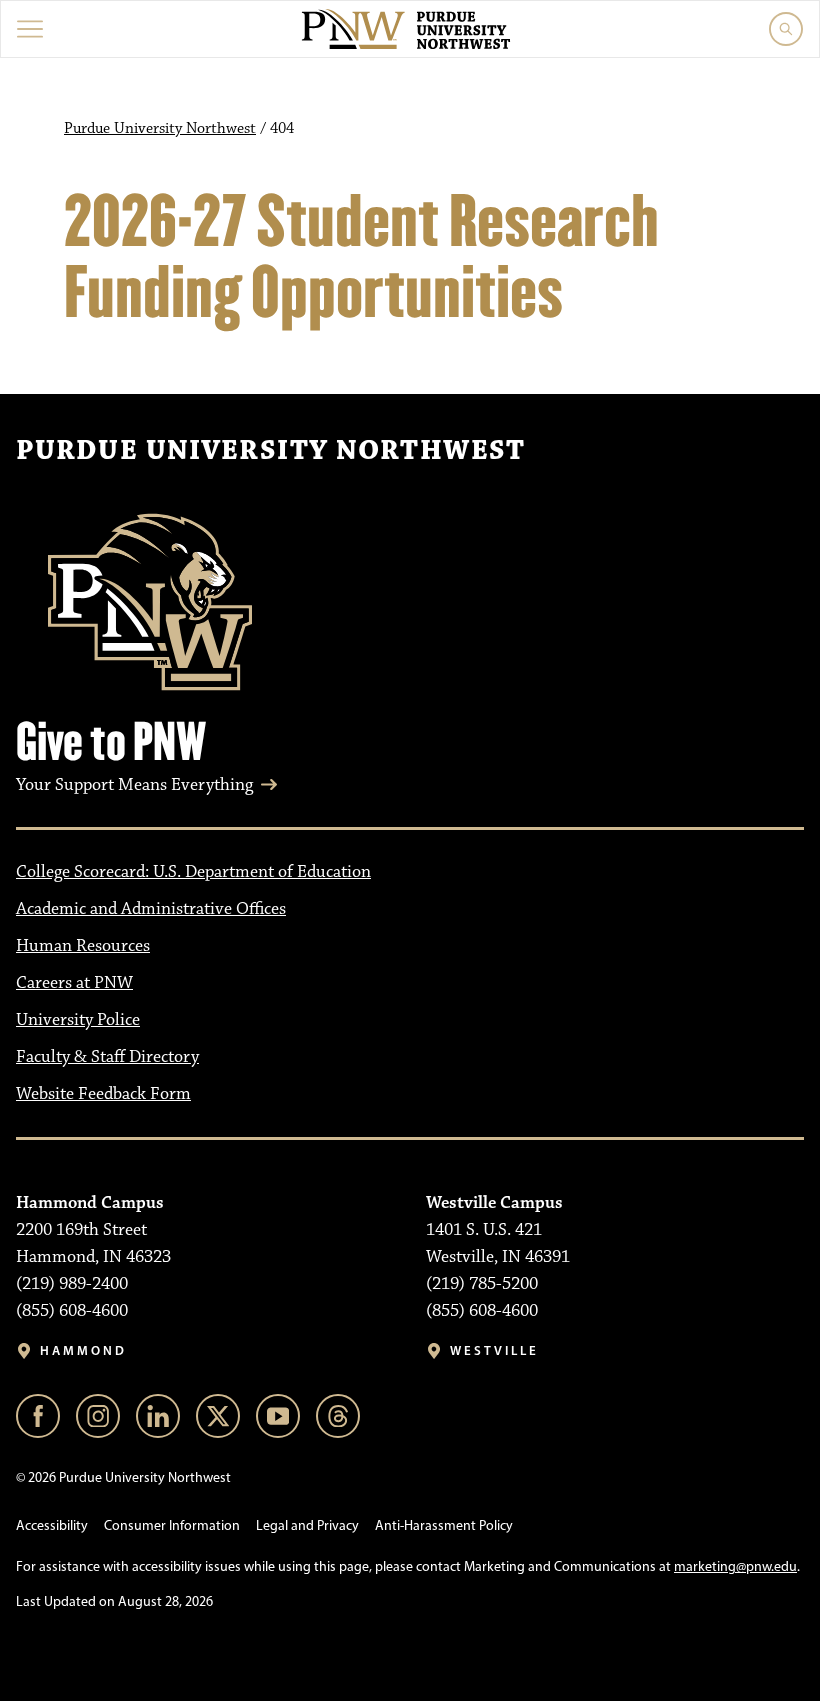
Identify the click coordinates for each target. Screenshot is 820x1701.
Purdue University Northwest (160, 129)
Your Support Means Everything (134, 785)
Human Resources (83, 946)
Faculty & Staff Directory (107, 1057)
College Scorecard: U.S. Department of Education (193, 872)
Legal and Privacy (307, 1525)
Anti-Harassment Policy (444, 1525)
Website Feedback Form (103, 1094)
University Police (78, 1020)
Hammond (83, 1350)
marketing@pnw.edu (735, 1566)
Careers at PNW (74, 983)
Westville (494, 1350)
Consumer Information (172, 1525)
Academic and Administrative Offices (151, 909)
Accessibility (52, 1525)
